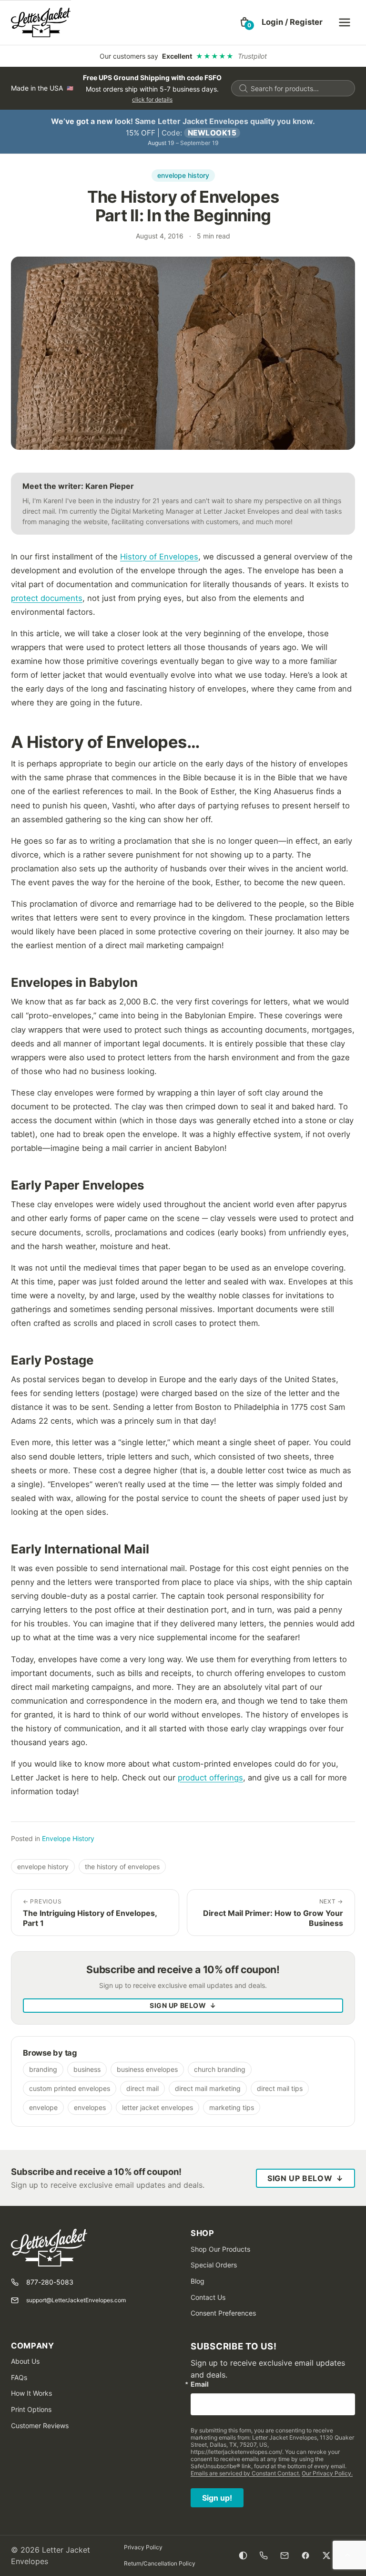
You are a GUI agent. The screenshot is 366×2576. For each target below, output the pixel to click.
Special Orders (214, 2265)
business (87, 2069)
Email (200, 2384)
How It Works (31, 2393)
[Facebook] (305, 2555)
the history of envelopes (122, 1867)
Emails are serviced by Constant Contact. (245, 2473)
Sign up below (183, 2005)
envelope (43, 2107)
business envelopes (147, 2069)
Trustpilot (252, 56)
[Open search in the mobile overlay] (293, 88)
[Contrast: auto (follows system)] (243, 2555)
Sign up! (217, 2498)
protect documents (47, 598)
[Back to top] (347, 2555)
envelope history (183, 175)
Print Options (31, 2409)
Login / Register (292, 22)
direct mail (142, 2088)
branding (43, 2069)
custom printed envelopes (70, 2088)
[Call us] (264, 2555)
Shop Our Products (220, 2249)
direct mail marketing (208, 2088)
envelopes (90, 2107)
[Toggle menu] (345, 22)
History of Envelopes (159, 557)
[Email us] (285, 2555)
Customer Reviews (40, 2426)
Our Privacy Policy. (327, 2473)
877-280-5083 (50, 2282)
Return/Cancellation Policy (160, 2563)
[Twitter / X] (326, 2555)
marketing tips (232, 2107)
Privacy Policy (143, 2547)
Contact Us (208, 2297)
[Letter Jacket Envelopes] (41, 22)
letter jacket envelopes (158, 2107)
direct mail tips (280, 2088)
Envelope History (68, 1838)
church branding (220, 2069)
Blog (198, 2281)
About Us (25, 2361)
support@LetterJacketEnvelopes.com (76, 2300)
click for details (152, 99)
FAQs (19, 2377)
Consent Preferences (223, 2313)
